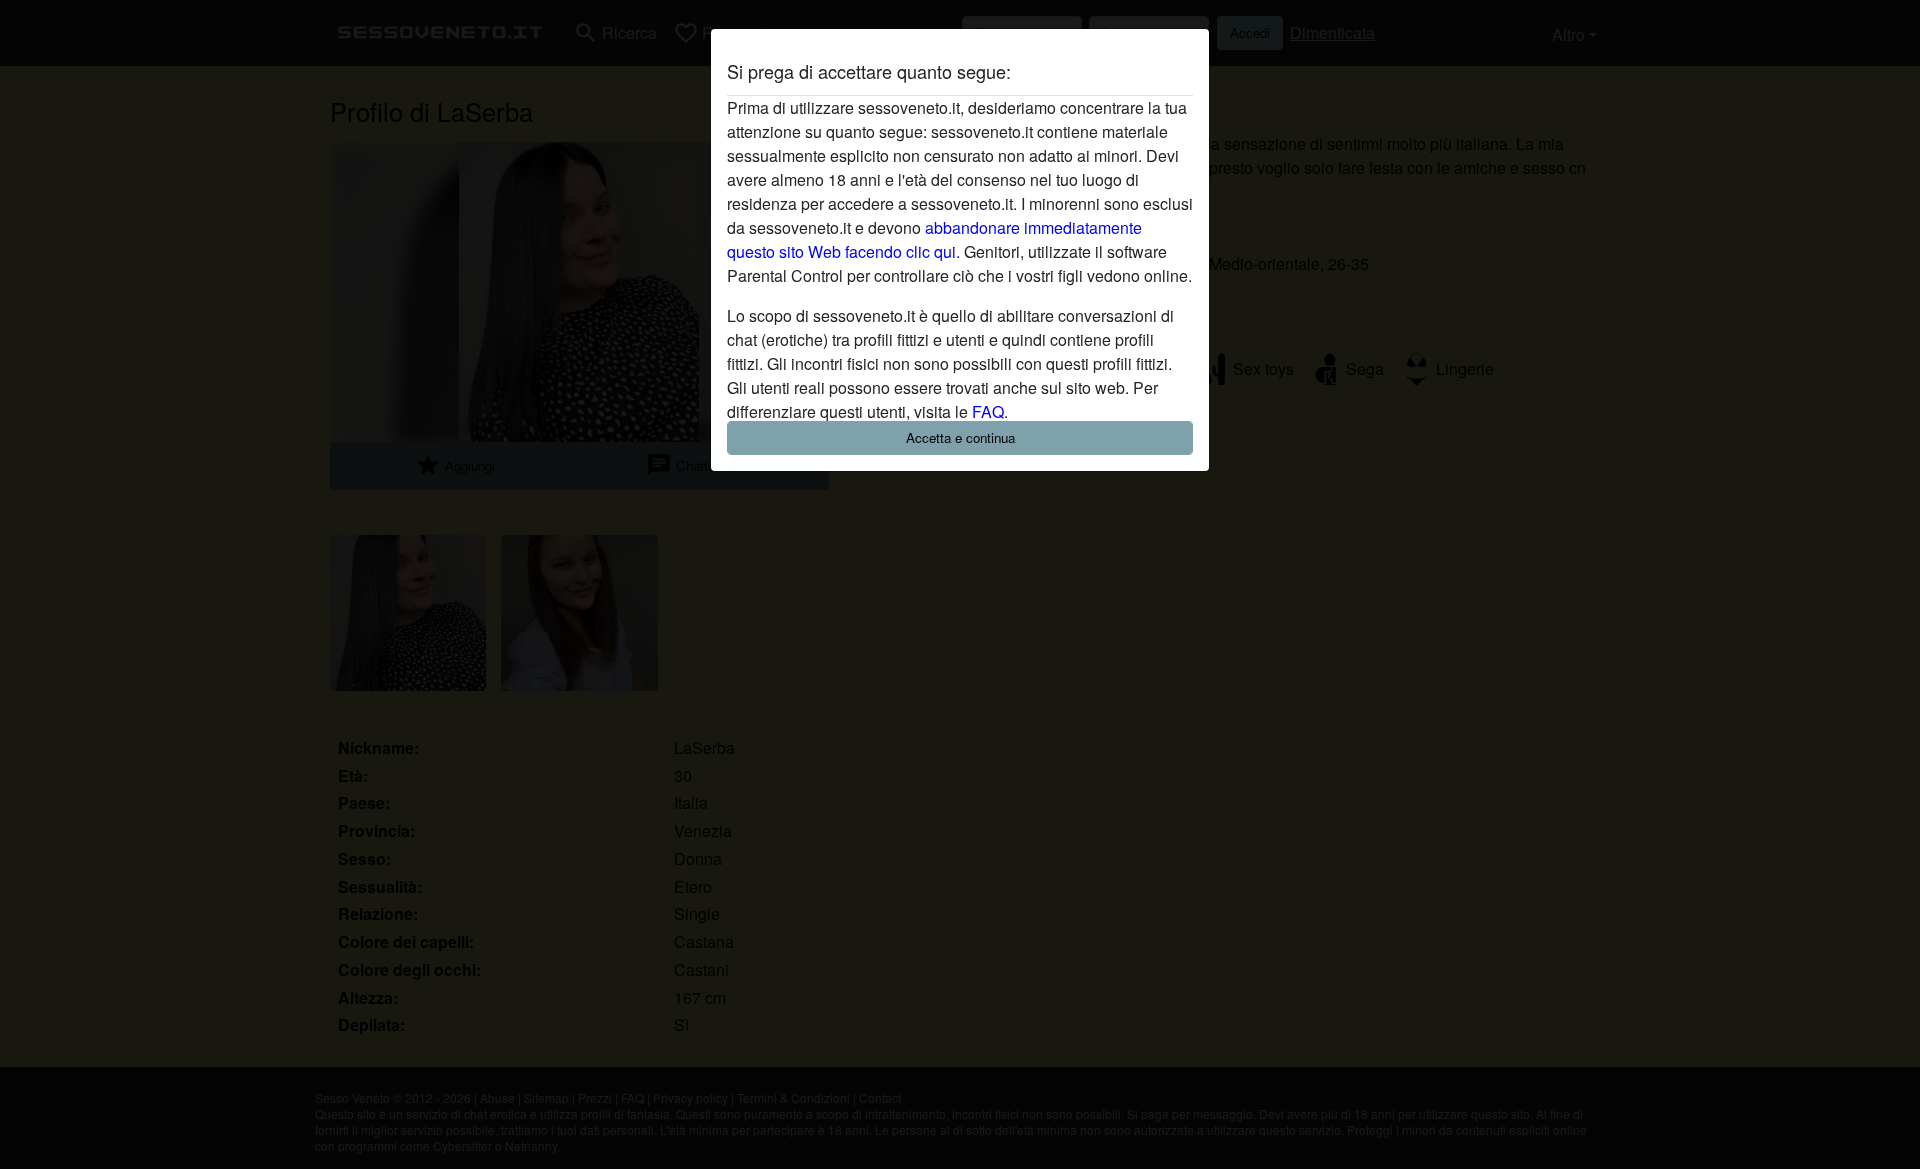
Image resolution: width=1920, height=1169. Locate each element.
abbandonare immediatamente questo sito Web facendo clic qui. (934, 239)
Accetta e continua (960, 437)
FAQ (988, 411)
